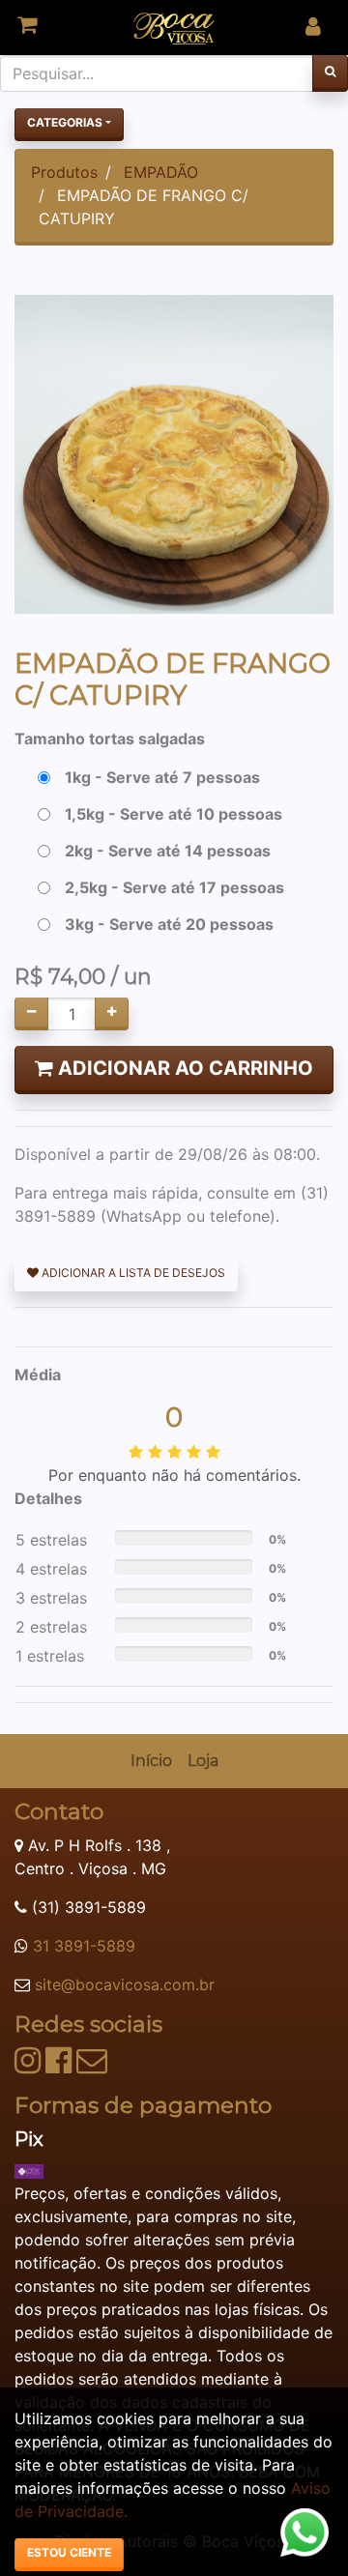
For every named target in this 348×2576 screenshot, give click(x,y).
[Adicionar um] (112, 1014)
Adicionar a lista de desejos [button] (132, 1273)
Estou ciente (69, 2552)
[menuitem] (151, 1761)
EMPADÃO (161, 172)
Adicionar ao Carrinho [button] (183, 1068)
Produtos (64, 172)
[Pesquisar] (330, 73)
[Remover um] (31, 1014)
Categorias (65, 122)
